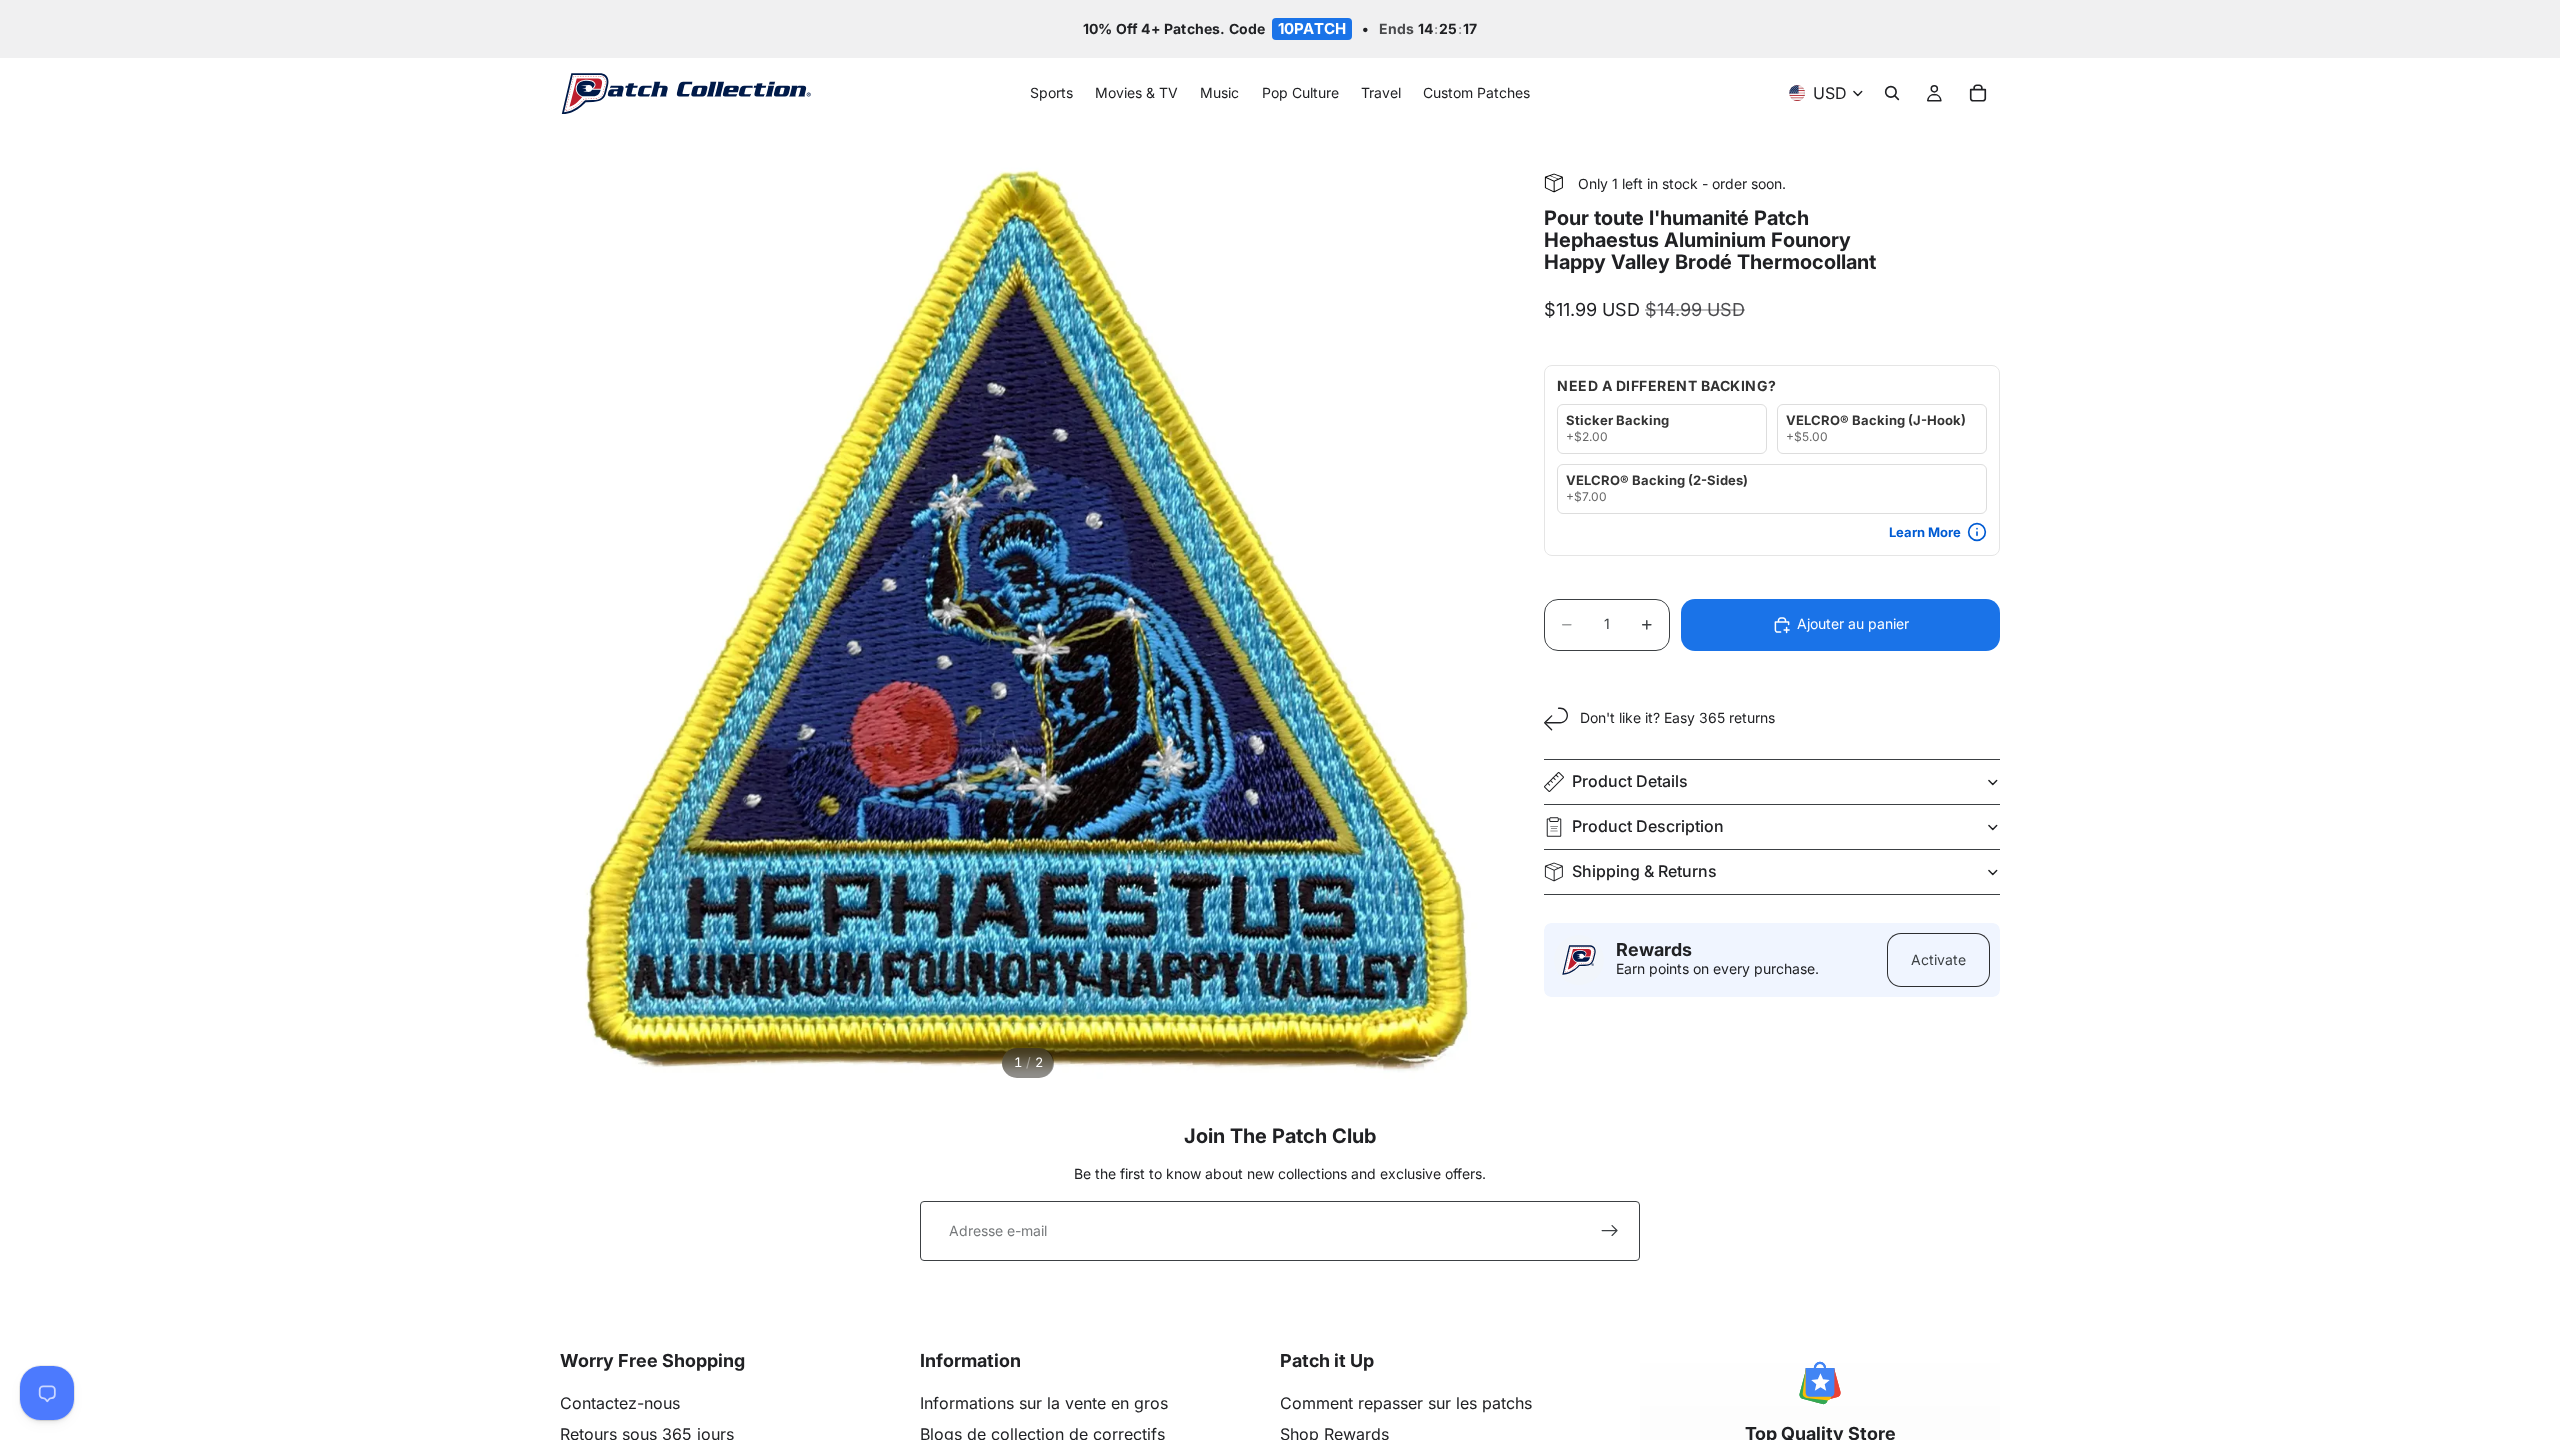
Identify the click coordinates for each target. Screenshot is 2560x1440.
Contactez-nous (620, 1403)
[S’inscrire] (1610, 1231)
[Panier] (1978, 94)
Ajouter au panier (1853, 623)
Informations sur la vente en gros (1044, 1403)
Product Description (1648, 826)
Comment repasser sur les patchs (1406, 1403)
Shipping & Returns (1644, 871)
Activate (1938, 959)
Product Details (1630, 781)
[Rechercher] (1892, 94)
